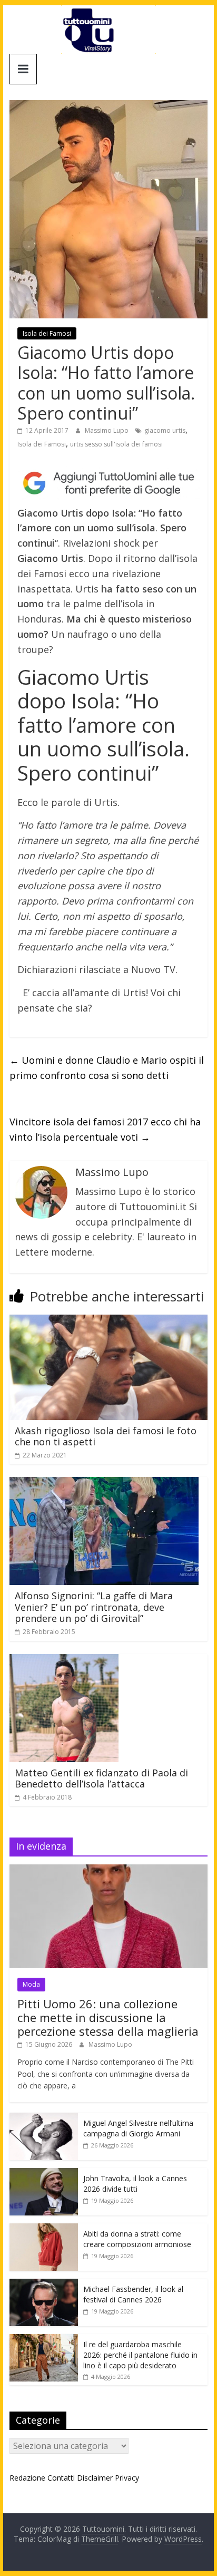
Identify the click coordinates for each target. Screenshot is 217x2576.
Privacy (127, 2478)
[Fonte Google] (108, 483)
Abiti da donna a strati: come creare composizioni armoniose (137, 2239)
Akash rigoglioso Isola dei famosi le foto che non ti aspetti (106, 1436)
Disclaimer (95, 2478)
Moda (31, 1984)
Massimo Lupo (107, 430)
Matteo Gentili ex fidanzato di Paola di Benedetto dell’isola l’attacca (101, 1778)
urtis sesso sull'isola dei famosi (116, 444)
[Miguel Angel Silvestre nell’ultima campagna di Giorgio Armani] (44, 2118)
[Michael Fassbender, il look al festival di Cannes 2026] (44, 2284)
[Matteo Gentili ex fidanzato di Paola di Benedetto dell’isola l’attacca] (65, 1660)
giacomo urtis (165, 430)
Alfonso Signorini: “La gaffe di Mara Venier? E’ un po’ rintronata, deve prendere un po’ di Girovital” (94, 1607)
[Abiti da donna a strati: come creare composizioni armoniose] (44, 2229)
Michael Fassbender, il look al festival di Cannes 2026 (133, 2294)
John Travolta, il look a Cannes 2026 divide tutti (135, 2184)
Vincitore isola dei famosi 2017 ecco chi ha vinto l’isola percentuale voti (105, 1129)
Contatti (61, 2478)
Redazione (27, 2478)
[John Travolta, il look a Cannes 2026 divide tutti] (44, 2174)
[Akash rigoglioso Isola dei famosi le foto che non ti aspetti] (108, 1321)
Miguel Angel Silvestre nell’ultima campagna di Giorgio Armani (138, 2128)
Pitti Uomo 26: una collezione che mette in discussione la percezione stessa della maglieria (108, 2018)
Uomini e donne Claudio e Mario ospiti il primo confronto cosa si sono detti (107, 1068)
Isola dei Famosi (47, 333)
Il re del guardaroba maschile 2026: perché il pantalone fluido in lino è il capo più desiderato (140, 2355)
